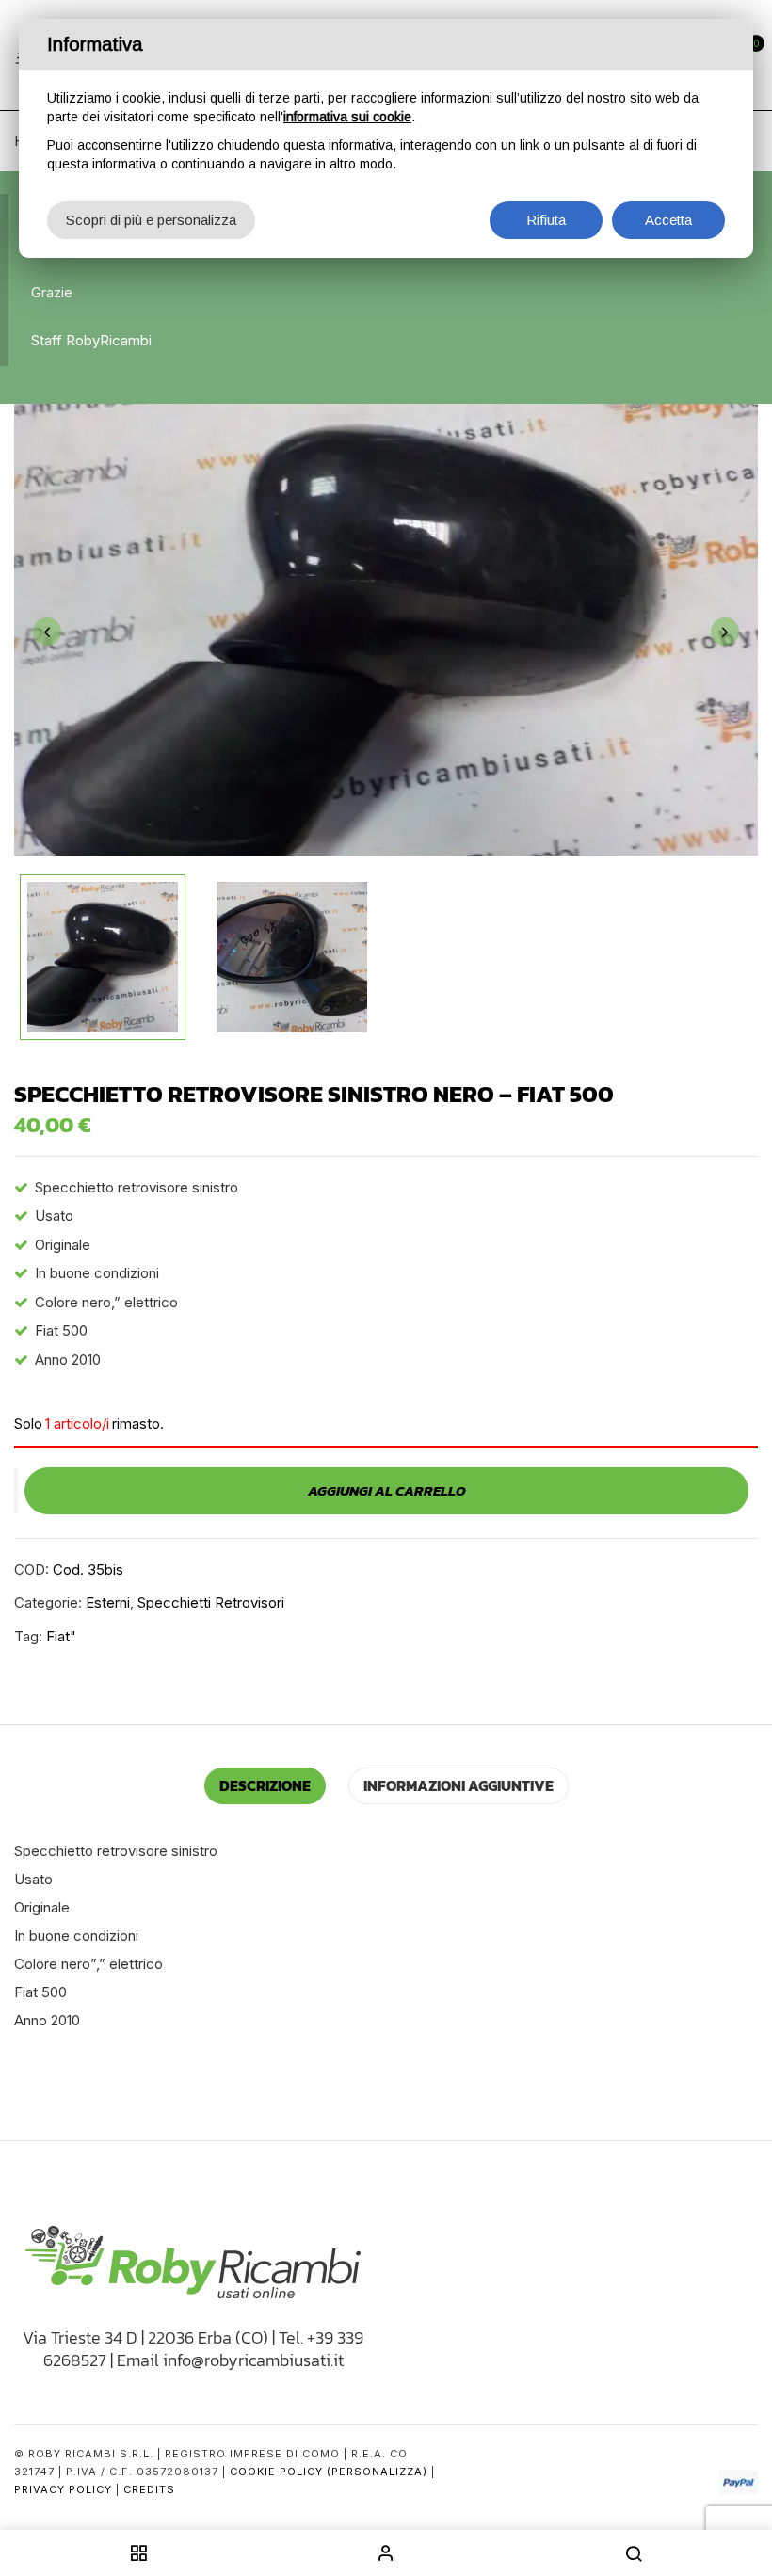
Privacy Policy (63, 2489)
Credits (149, 2489)
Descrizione (265, 1785)
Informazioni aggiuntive (458, 1785)
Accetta (668, 220)
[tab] (265, 1786)
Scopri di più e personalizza (151, 220)
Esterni (108, 1602)
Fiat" (61, 1636)
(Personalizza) (377, 2472)
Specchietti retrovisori (211, 1602)
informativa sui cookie (347, 117)
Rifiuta (546, 220)
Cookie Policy (276, 2472)
